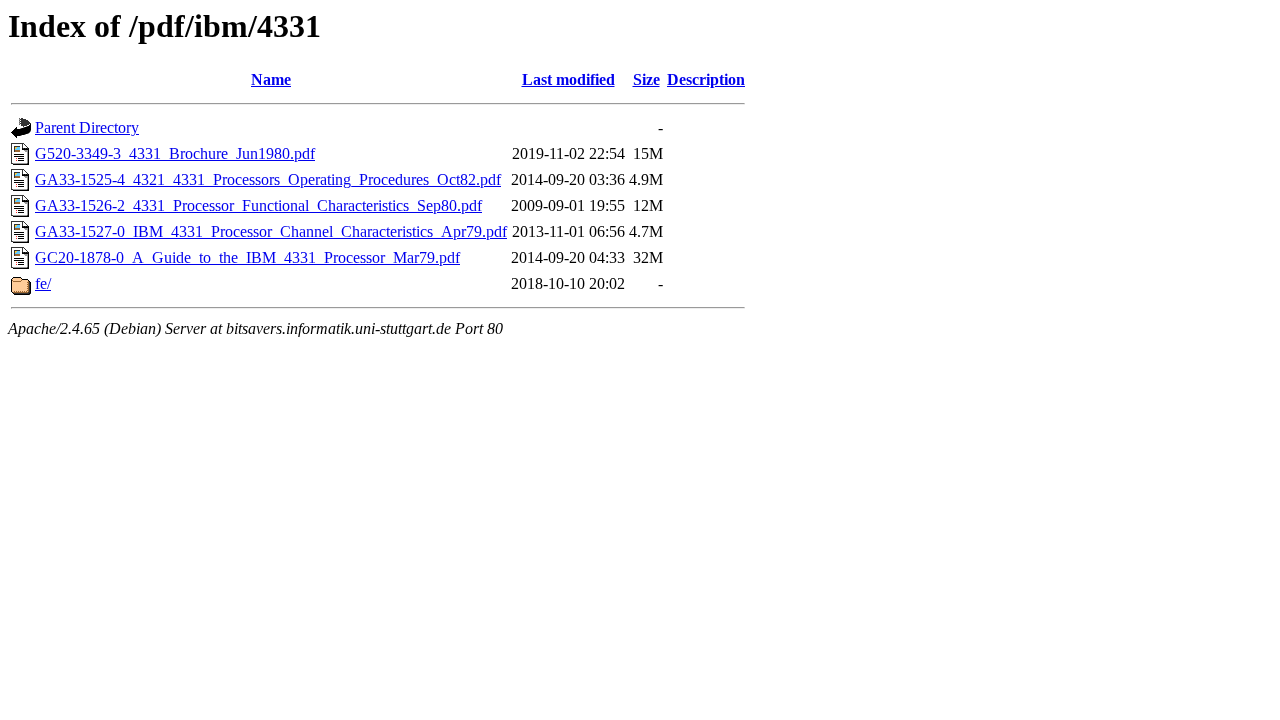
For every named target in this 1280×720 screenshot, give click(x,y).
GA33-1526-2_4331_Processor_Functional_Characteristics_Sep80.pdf (258, 205)
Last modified (568, 79)
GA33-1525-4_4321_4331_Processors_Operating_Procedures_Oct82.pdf (268, 179)
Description (706, 79)
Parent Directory (87, 127)
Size (646, 79)
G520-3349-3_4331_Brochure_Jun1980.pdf (175, 153)
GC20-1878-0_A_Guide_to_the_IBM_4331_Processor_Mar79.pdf (247, 257)
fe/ (43, 283)
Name (271, 79)
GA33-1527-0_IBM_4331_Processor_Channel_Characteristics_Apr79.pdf (271, 231)
